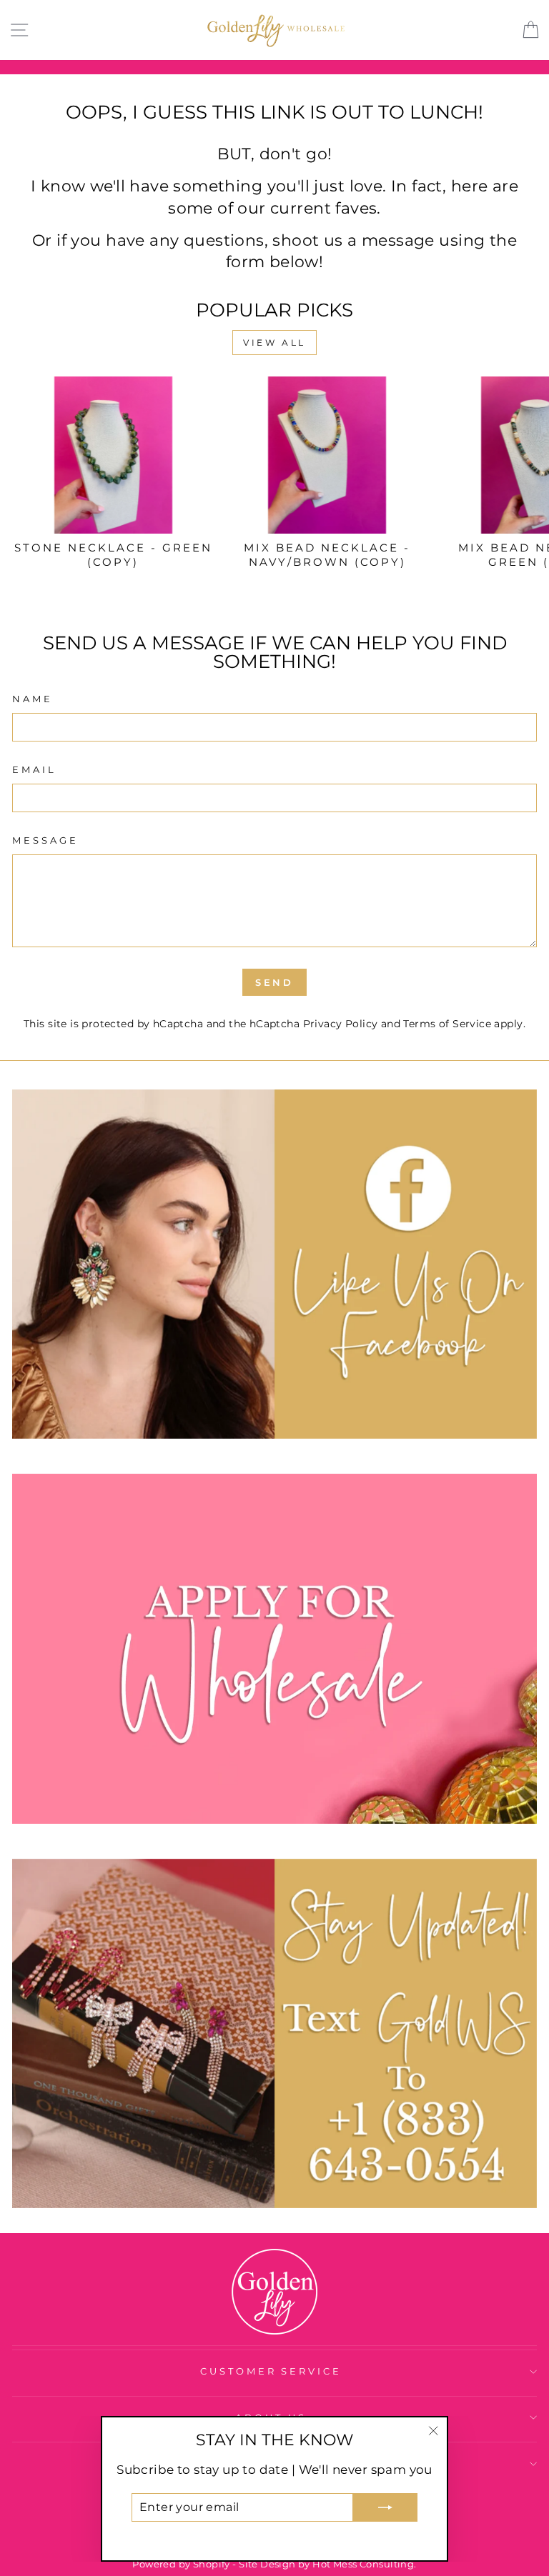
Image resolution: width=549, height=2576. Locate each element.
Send (275, 982)
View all (274, 343)
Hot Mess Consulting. (364, 2564)
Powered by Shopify (181, 2564)
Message (45, 840)
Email (34, 769)
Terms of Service (447, 1024)
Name (33, 699)
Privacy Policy (341, 1024)
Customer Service (271, 2371)
